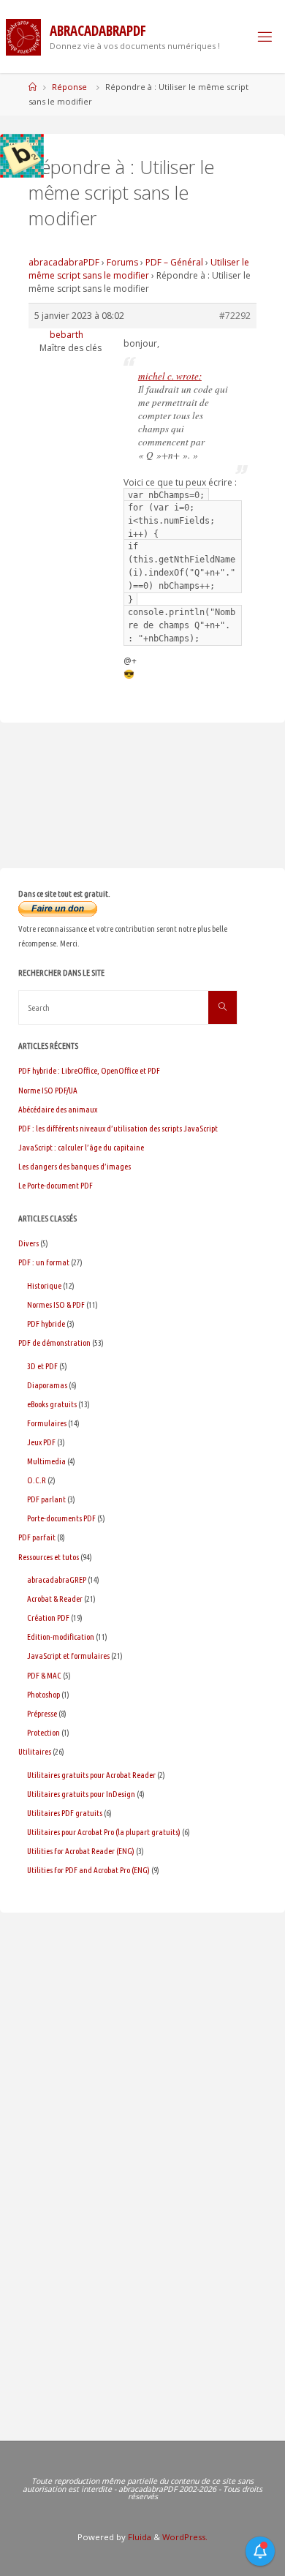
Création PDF (48, 1617)
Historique (44, 1285)
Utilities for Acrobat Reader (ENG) (81, 1851)
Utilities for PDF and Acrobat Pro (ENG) (88, 1870)
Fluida (138, 2537)
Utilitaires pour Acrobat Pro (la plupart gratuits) (104, 1832)
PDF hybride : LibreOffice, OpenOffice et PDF (89, 1070)
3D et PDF (42, 1366)
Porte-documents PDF (61, 1518)
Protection (43, 1732)
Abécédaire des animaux (58, 1109)
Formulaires (47, 1423)
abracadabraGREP (57, 1579)
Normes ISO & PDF (56, 1304)
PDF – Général (174, 262)
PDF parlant (46, 1499)
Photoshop (43, 1694)
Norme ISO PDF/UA (48, 1090)
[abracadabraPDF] (23, 36)
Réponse (69, 87)
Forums (122, 262)
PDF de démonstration (54, 1342)
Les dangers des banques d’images (75, 1166)
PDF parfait (37, 1537)
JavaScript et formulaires (68, 1656)
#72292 (235, 316)
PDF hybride (46, 1323)
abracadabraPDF (64, 262)
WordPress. (185, 2537)
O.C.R (37, 1480)
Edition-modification (61, 1637)
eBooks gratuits (52, 1404)
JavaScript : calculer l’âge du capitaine (81, 1147)
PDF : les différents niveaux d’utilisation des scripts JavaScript (118, 1128)
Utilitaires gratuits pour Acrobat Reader (91, 1775)
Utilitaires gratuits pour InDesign (81, 1794)
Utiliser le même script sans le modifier (139, 269)
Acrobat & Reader (55, 1598)
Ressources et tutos (49, 1557)
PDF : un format (44, 1262)
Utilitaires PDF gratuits (65, 1813)
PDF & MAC (44, 1675)
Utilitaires (35, 1751)
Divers (28, 1243)
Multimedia (46, 1461)
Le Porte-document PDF (56, 1185)
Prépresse (42, 1713)
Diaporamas (47, 1385)
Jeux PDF (41, 1442)
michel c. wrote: (170, 376)
